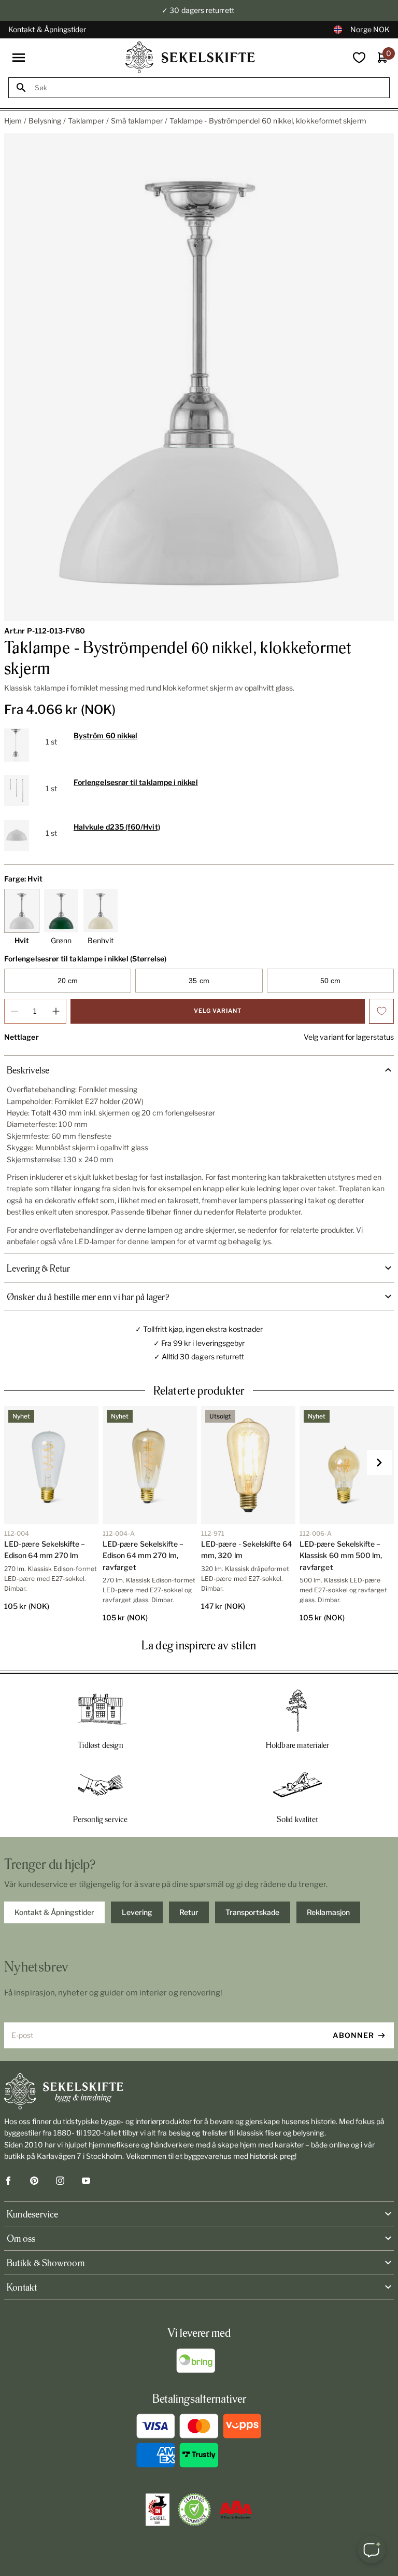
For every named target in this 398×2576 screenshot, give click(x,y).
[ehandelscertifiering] (194, 2510)
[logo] (190, 57)
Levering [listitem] (137, 1912)
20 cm (68, 981)
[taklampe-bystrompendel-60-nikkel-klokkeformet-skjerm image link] (199, 377)
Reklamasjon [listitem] (328, 1912)
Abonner (353, 2035)
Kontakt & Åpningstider (47, 29)
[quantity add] (56, 1011)
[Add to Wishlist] (381, 1011)
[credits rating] (236, 2510)
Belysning (45, 121)
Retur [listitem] (189, 1912)
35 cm (199, 981)
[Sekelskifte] (199, 2091)
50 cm (330, 981)
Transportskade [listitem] (252, 1912)
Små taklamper (137, 121)
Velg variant (218, 1011)
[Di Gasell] (158, 2510)
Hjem (13, 121)
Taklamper (86, 121)
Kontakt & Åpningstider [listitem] (54, 1912)
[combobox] (208, 88)
